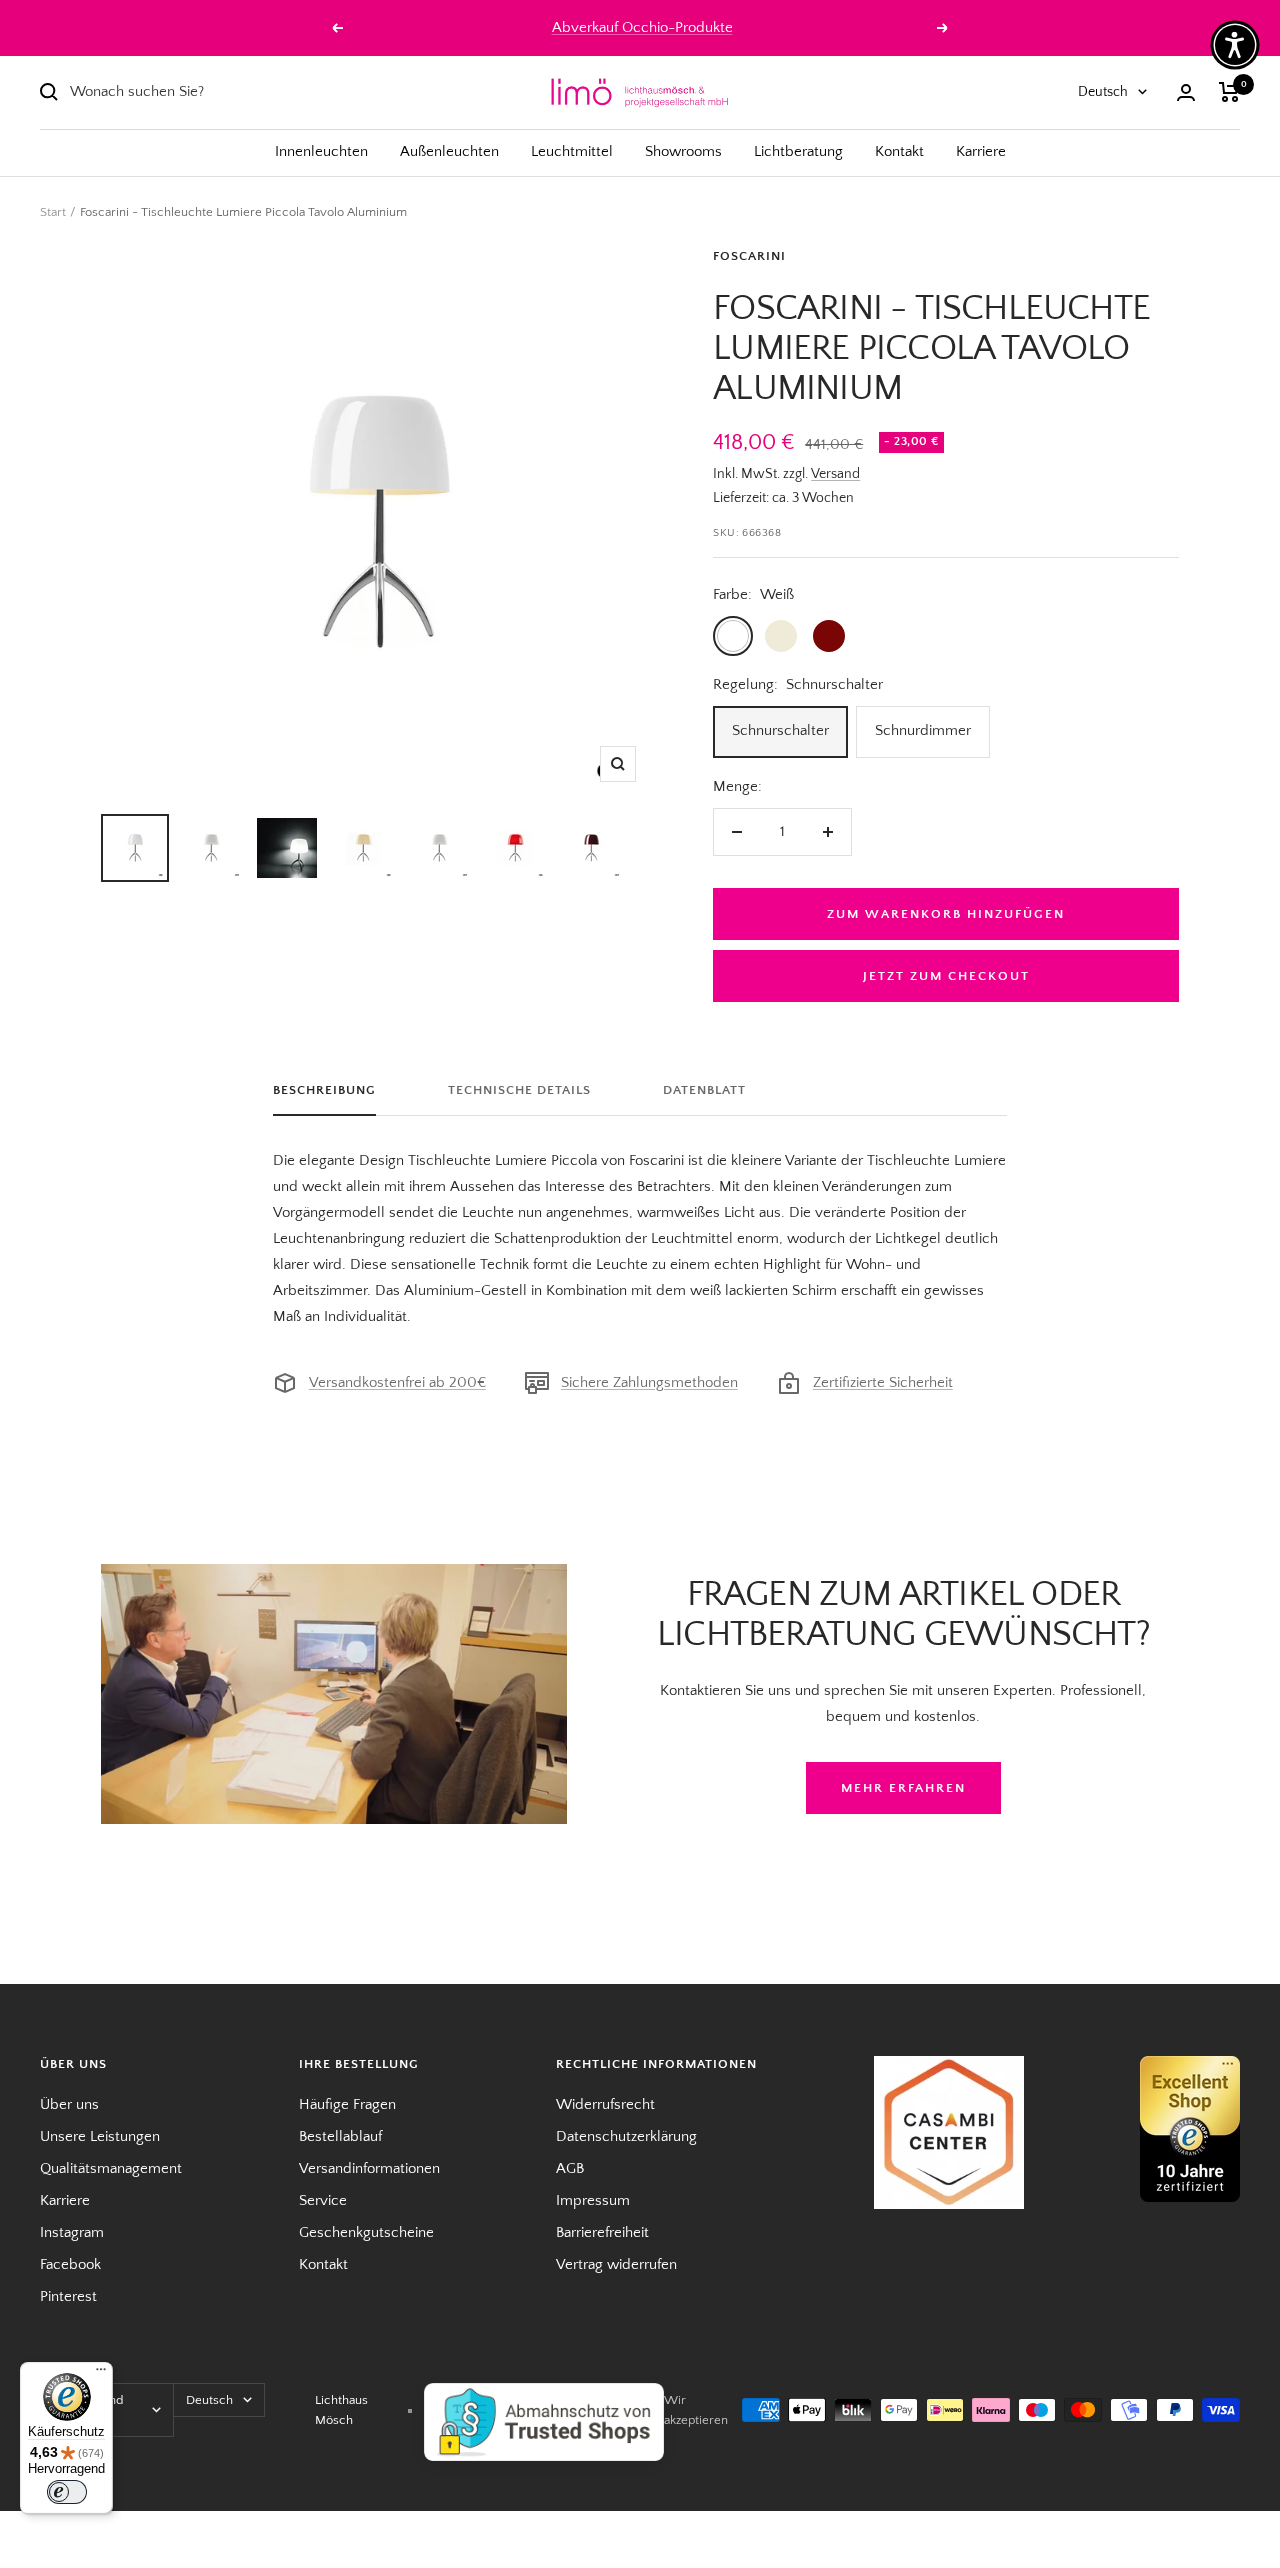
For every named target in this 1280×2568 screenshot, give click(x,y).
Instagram (72, 2232)
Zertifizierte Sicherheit (883, 1382)
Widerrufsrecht (605, 2104)
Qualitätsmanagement (111, 2168)
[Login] (1186, 92)
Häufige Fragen (347, 2104)
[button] (1235, 45)
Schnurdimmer (923, 730)
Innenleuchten (321, 151)
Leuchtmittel (572, 151)
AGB (570, 2168)
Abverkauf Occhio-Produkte (642, 27)
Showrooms (683, 151)
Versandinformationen (369, 2168)
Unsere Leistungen (100, 2136)
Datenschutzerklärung (626, 2136)
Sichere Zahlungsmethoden (649, 1382)
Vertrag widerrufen (616, 2264)
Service (323, 2200)
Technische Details (519, 1090)
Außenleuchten (449, 151)
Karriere (981, 151)
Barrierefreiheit (602, 2232)
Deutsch (1103, 92)
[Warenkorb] (1229, 92)
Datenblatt (704, 1090)
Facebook (70, 2264)
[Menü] (101, 2374)
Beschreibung (324, 1090)
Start (53, 212)
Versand (835, 474)
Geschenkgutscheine (366, 2232)
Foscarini (749, 256)
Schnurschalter (780, 730)
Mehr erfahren (903, 1788)
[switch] (67, 2492)
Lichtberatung (798, 151)
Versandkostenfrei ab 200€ (397, 1382)
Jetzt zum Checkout (946, 976)
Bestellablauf (340, 2136)
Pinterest (68, 2296)
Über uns (69, 2104)
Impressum (593, 2200)
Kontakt (899, 151)
